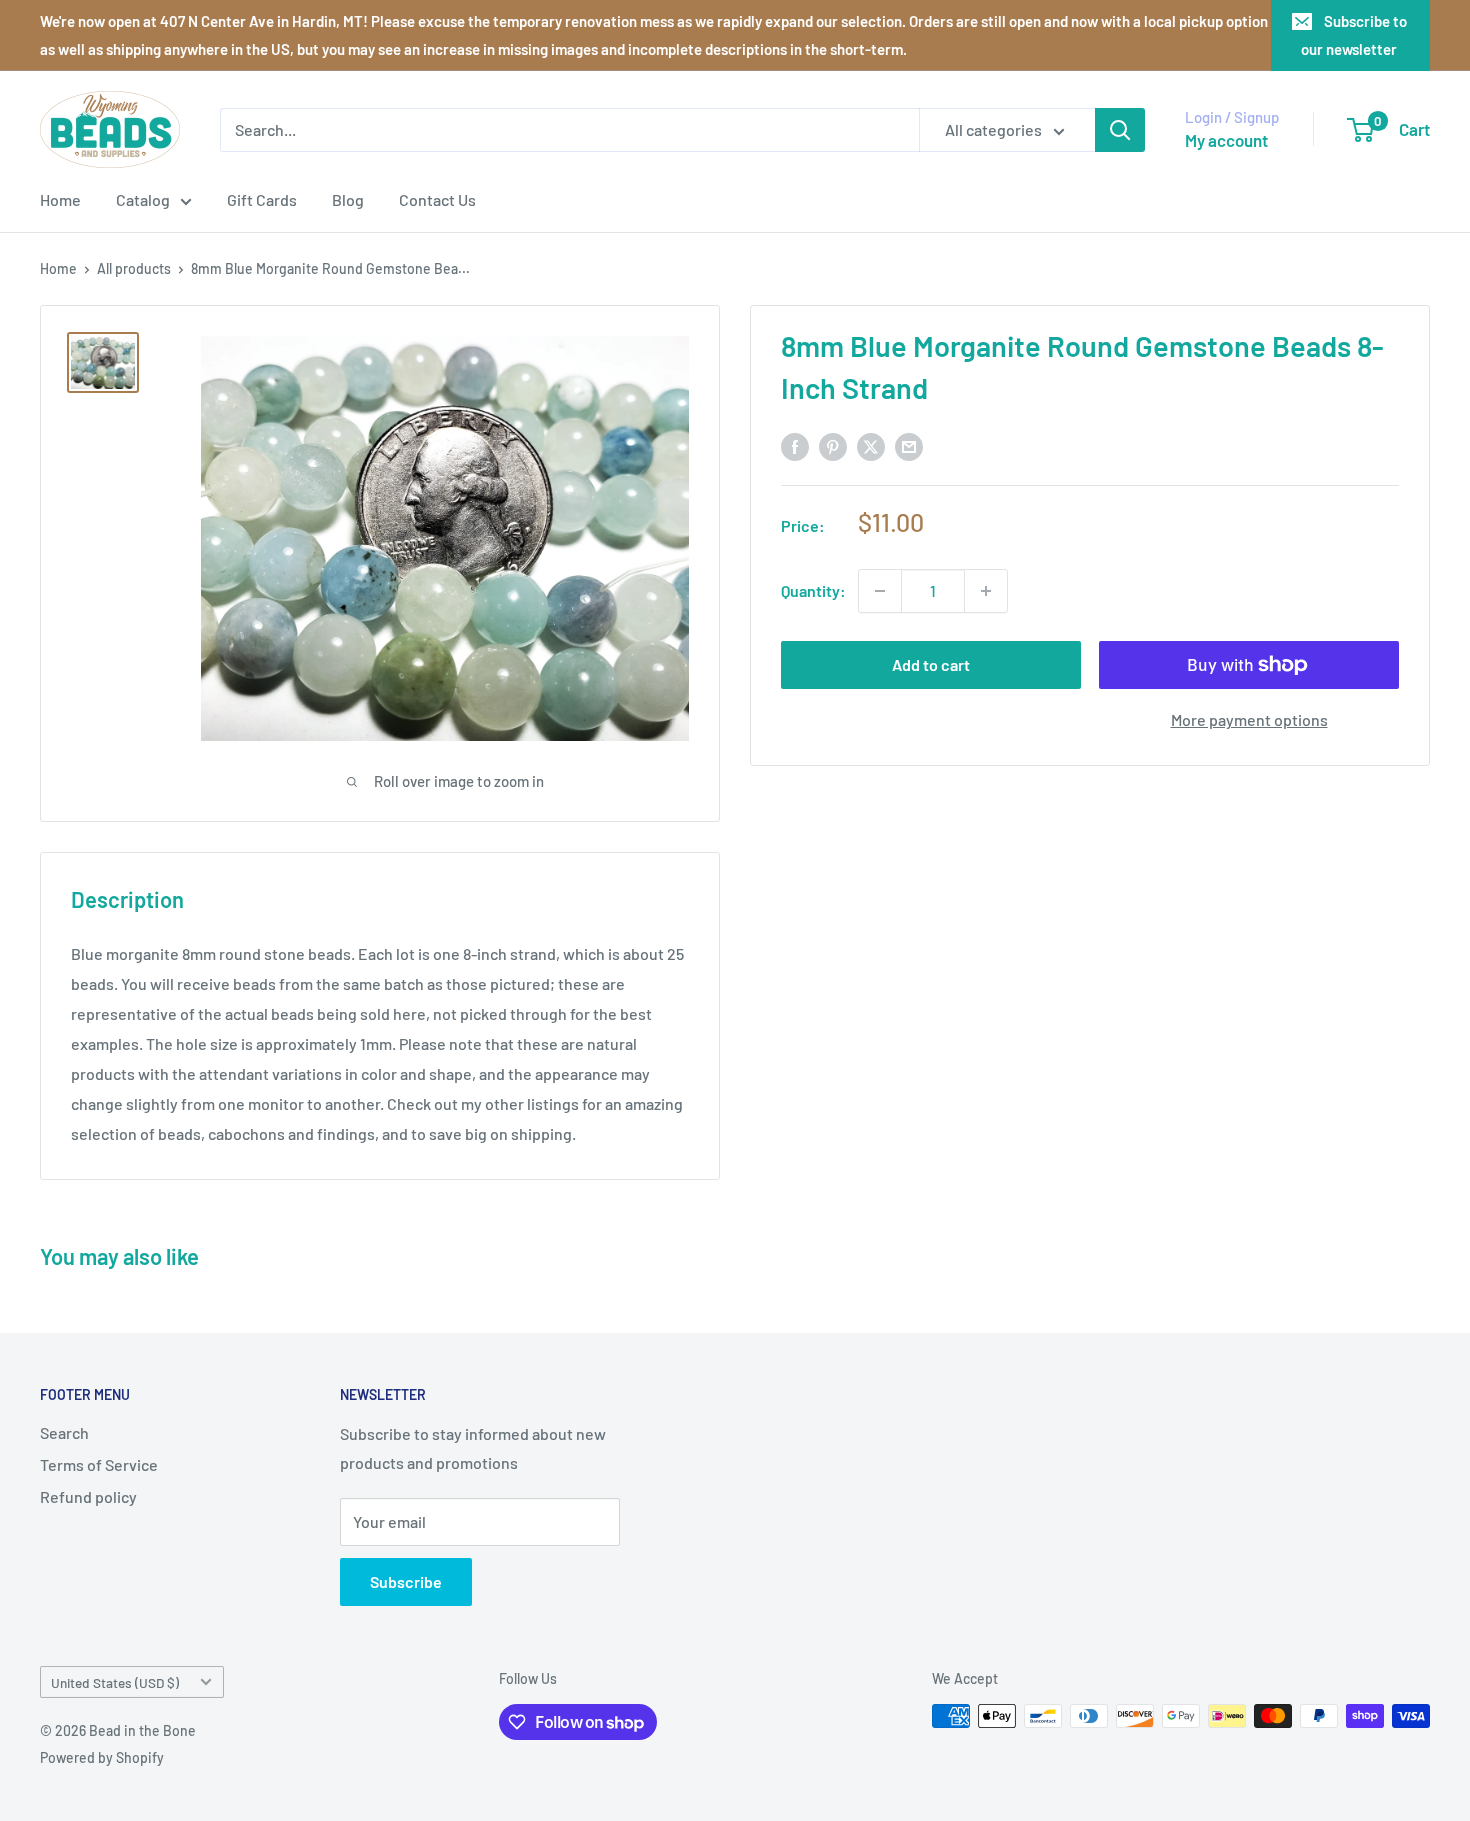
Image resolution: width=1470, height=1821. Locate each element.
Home (60, 199)
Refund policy (88, 1496)
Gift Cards (262, 199)
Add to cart (931, 664)
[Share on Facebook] (795, 445)
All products (134, 268)
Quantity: (813, 590)
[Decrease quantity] (880, 591)
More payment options (1249, 719)
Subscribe (406, 1581)
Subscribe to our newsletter (1354, 35)
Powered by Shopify (102, 1757)
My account (1226, 140)
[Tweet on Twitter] (871, 445)
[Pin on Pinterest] (833, 445)
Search (64, 1432)
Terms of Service (99, 1464)
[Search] (1120, 130)
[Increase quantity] (986, 591)
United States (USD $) (115, 1682)
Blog (348, 199)
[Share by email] (909, 445)
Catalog (143, 199)
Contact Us (437, 199)
